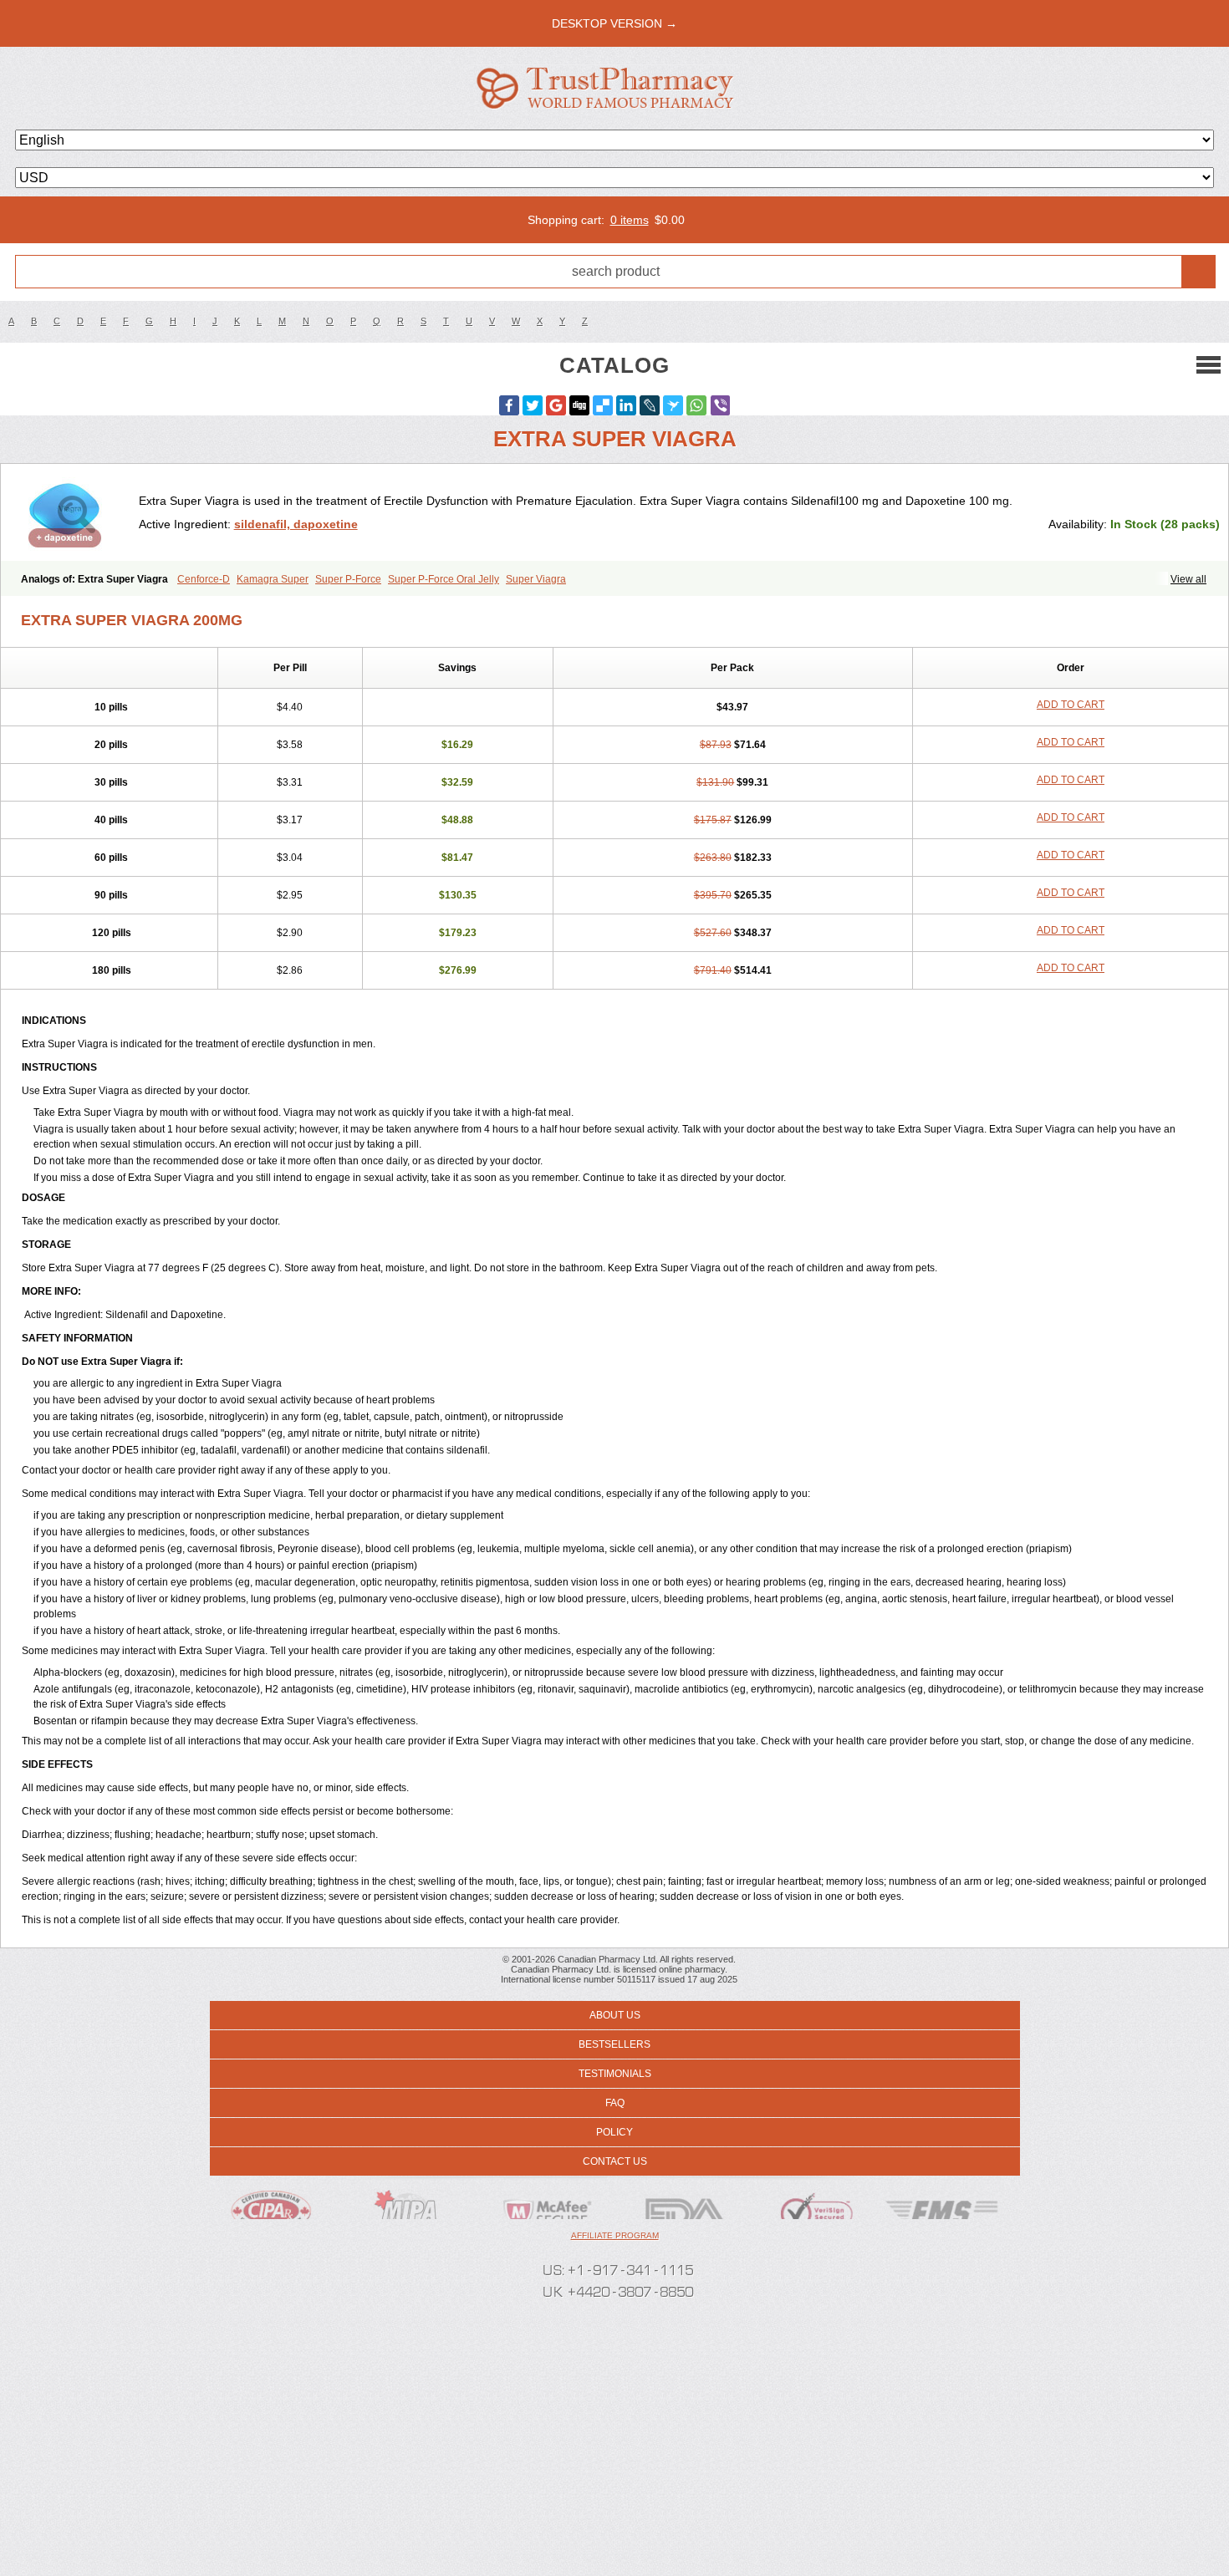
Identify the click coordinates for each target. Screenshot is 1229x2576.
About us (615, 2015)
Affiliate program (615, 2235)
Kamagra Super (273, 579)
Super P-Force (348, 579)
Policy (614, 2132)
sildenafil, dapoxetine (296, 524)
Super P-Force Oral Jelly (444, 579)
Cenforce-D (204, 579)
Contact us (615, 2161)
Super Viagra (536, 579)
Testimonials (615, 2074)
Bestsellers (614, 2044)
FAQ (615, 2103)
